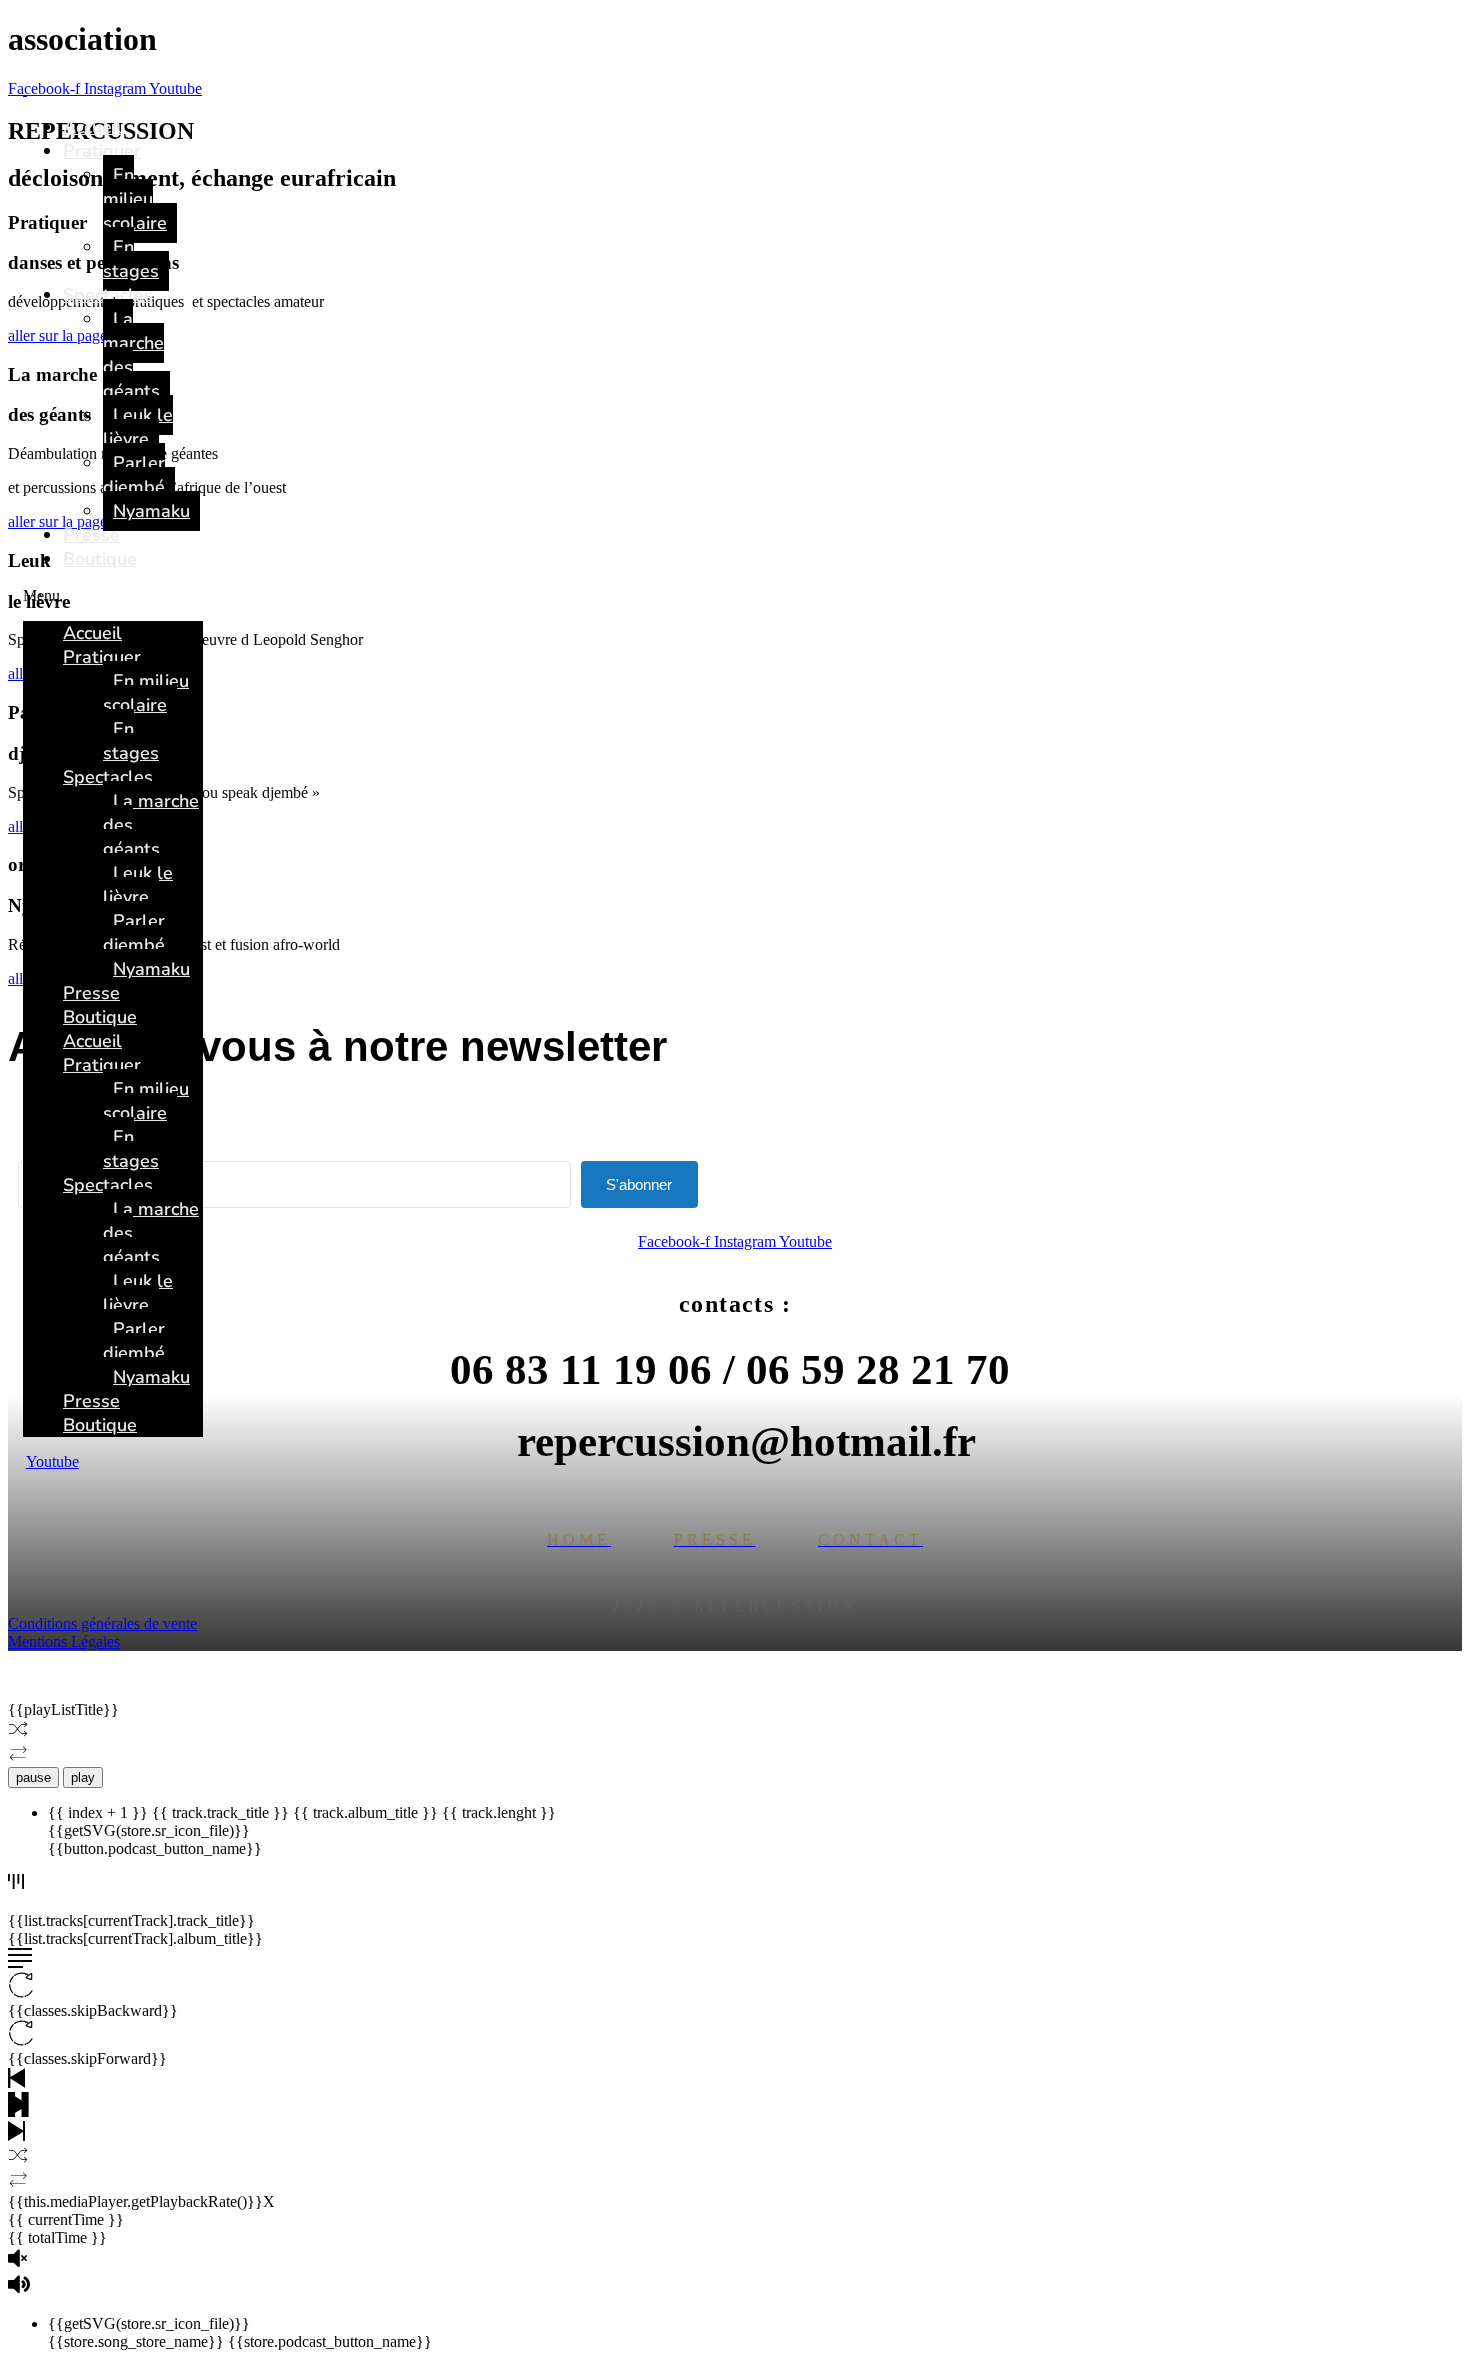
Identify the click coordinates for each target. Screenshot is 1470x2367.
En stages (131, 259)
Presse (91, 535)
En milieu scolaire (135, 199)
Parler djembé (134, 475)
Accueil (92, 127)
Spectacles (108, 295)
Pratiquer (102, 151)
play (83, 1777)
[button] (113, 596)
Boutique (100, 559)
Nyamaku (151, 511)
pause (33, 1777)
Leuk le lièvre (138, 427)
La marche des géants (133, 355)
